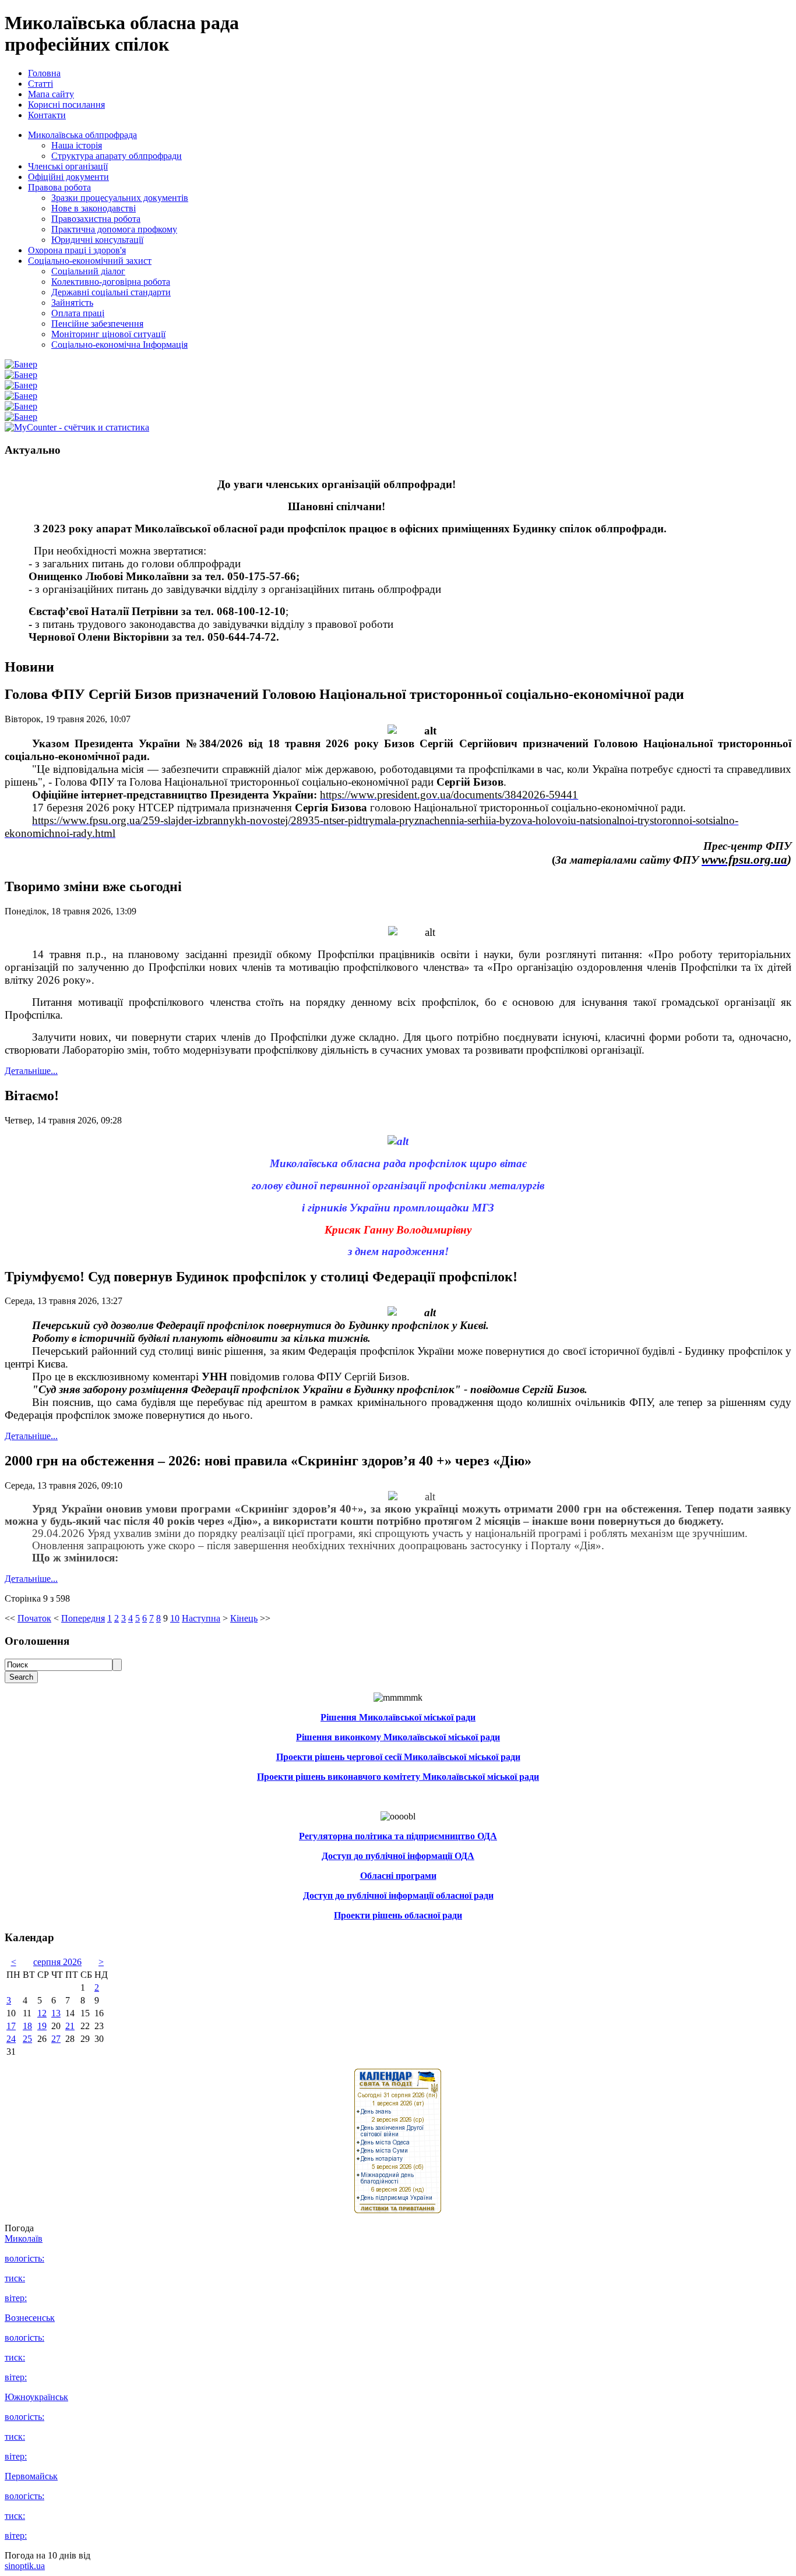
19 (42, 2026)
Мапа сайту (51, 94)
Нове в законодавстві (94, 208)
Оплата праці (78, 313)
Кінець (244, 1618)
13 (56, 2013)
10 (175, 1618)
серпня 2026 (57, 1962)
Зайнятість (72, 303)
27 (56, 2039)
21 (70, 2026)
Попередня (83, 1618)
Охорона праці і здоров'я (77, 250)
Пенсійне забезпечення (97, 324)
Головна (44, 73)
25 (27, 2039)
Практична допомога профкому (114, 229)
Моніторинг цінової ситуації (108, 334)
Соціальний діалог (88, 271)
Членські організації (68, 166)
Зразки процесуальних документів (120, 198)
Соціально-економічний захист (90, 261)
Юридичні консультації (97, 240)
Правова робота (59, 187)
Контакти (47, 115)
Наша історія (77, 145)
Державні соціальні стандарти (111, 292)
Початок (34, 1618)
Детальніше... (31, 1071)
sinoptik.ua (25, 2566)
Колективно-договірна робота (111, 282)
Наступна (201, 1618)
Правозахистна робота (96, 219)
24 (11, 2039)
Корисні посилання (66, 105)
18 (27, 2026)
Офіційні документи (68, 177)
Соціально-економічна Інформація (119, 344)
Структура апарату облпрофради (117, 156)
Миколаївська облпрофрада (82, 135)
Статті (40, 84)
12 (42, 2013)
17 (11, 2026)
